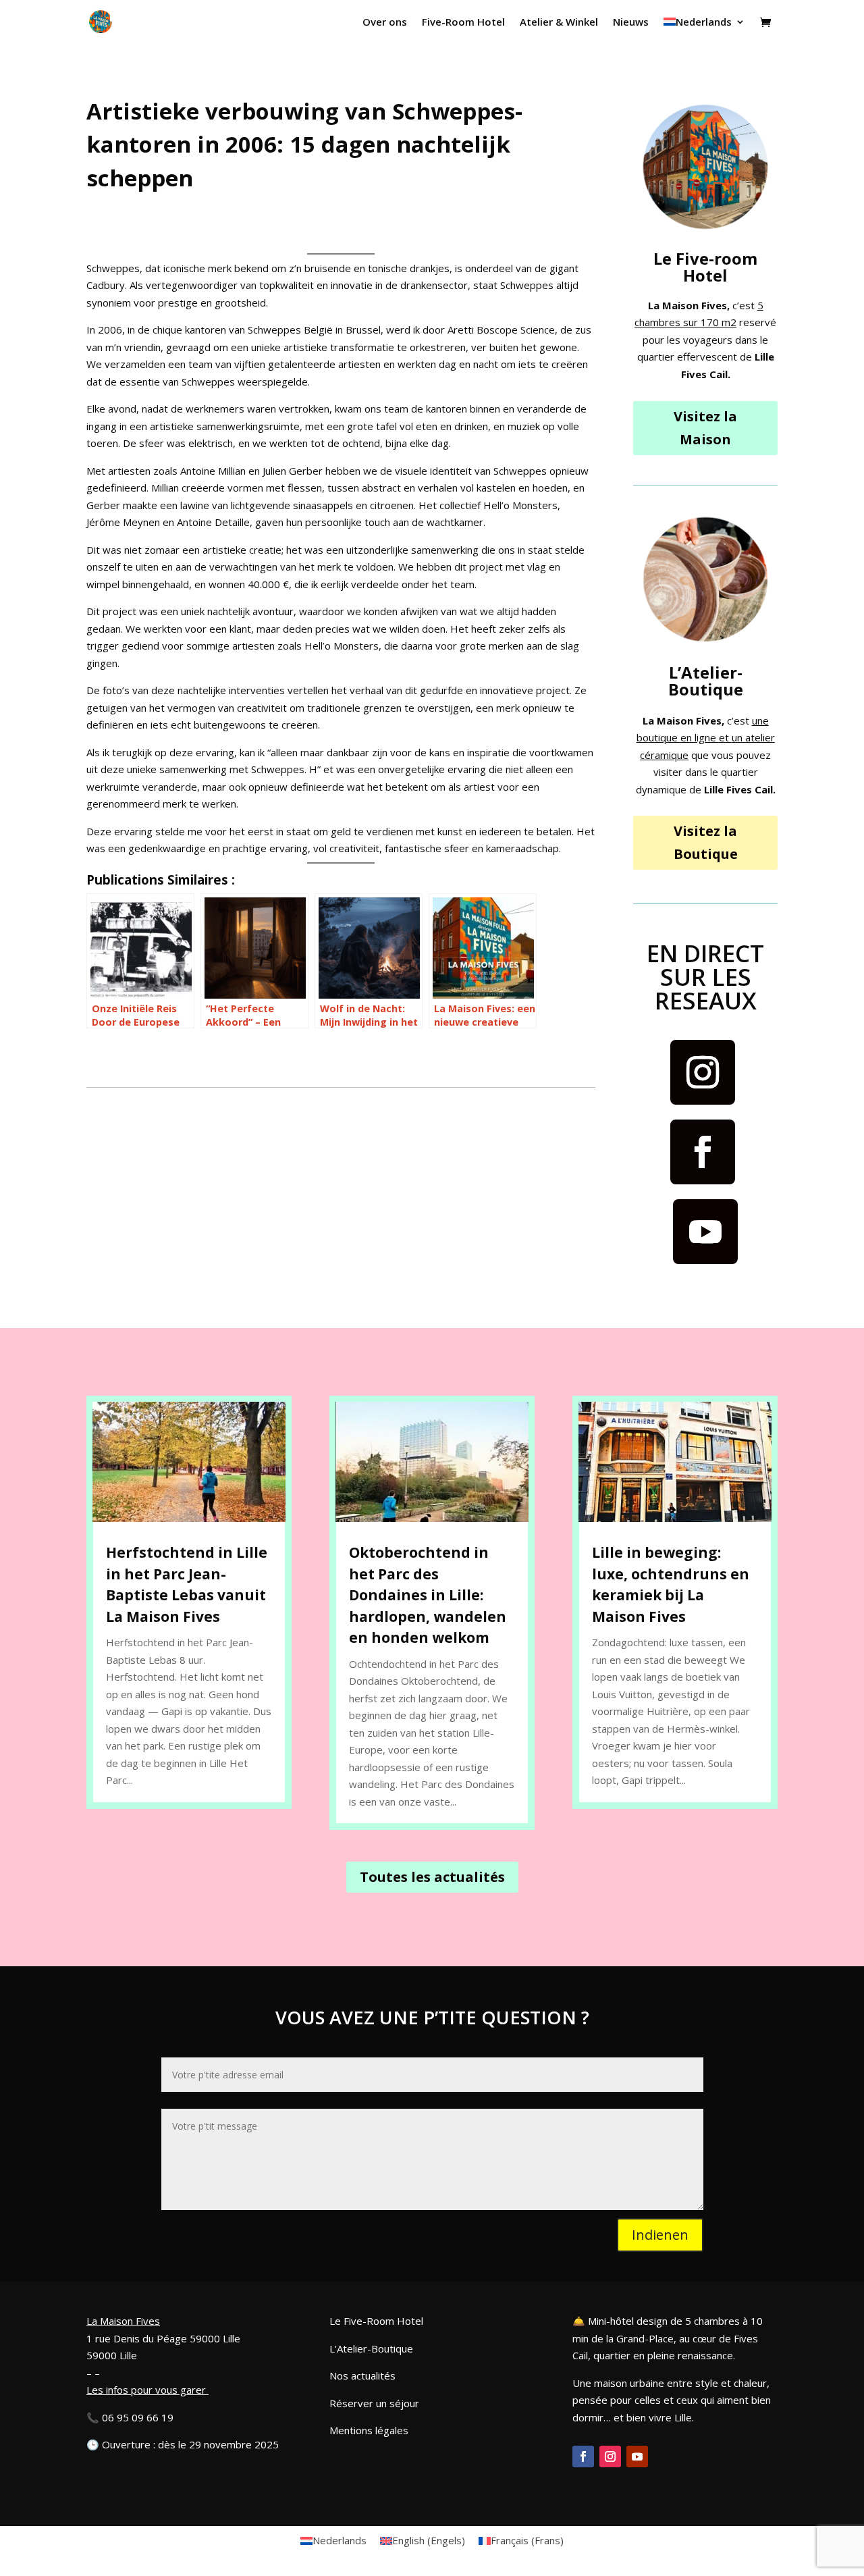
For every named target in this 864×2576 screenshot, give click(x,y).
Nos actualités (362, 2375)
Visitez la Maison (705, 428)
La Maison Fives (123, 2321)
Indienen (660, 2235)
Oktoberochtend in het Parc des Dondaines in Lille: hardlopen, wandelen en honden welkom (428, 1595)
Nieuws (631, 23)
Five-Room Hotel (463, 23)
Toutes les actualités (432, 1877)
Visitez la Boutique (706, 842)
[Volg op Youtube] (705, 1232)
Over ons (385, 23)
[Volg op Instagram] (703, 1072)
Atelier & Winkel (559, 23)
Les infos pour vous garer (146, 2390)
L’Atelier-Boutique (371, 2348)
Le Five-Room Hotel (376, 2321)
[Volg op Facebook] (703, 1152)
